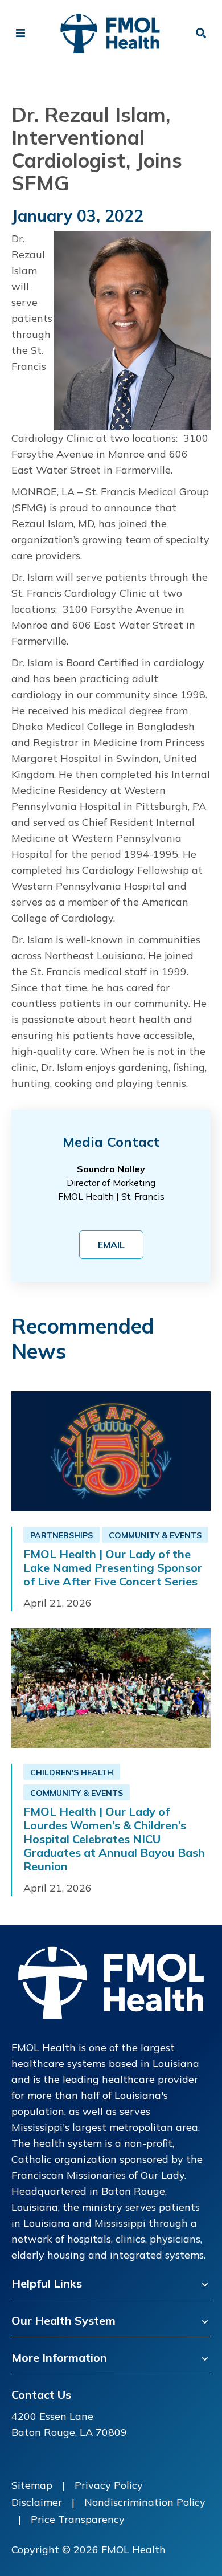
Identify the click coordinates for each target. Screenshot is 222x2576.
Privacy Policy (109, 2485)
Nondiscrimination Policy (145, 2502)
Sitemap (32, 2485)
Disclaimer (37, 2502)
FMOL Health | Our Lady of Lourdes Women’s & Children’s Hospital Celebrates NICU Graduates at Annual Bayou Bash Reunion (114, 1839)
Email (111, 1245)
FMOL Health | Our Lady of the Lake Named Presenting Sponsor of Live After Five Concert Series (113, 1568)
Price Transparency (78, 2519)
